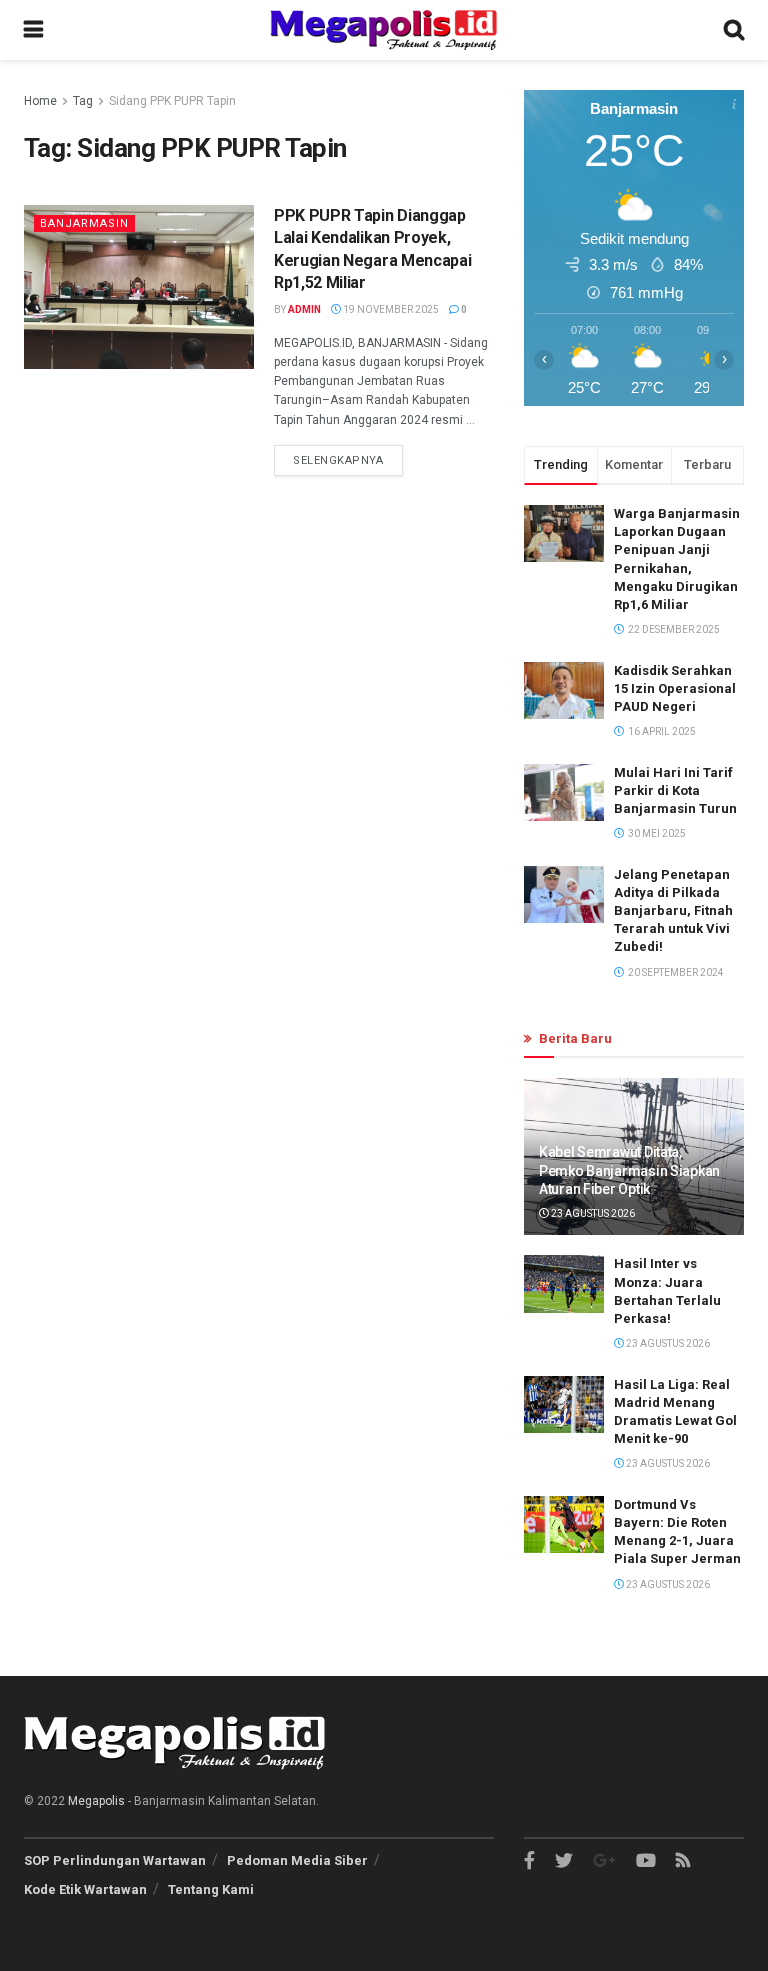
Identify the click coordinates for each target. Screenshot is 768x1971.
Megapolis (96, 1801)
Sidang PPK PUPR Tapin (172, 101)
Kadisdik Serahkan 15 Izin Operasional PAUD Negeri (675, 688)
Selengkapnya (338, 460)
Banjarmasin (84, 223)
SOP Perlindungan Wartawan (115, 1860)
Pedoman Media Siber (297, 1860)
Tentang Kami (211, 1889)
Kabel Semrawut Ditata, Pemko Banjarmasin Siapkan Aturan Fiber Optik (629, 1170)
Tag (83, 101)
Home (40, 101)
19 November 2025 (390, 309)
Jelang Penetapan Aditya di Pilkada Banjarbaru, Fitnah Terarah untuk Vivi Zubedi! (673, 911)
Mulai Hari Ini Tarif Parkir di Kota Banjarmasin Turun (675, 790)
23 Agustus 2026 (592, 1213)
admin (304, 309)
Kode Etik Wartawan (85, 1889)
